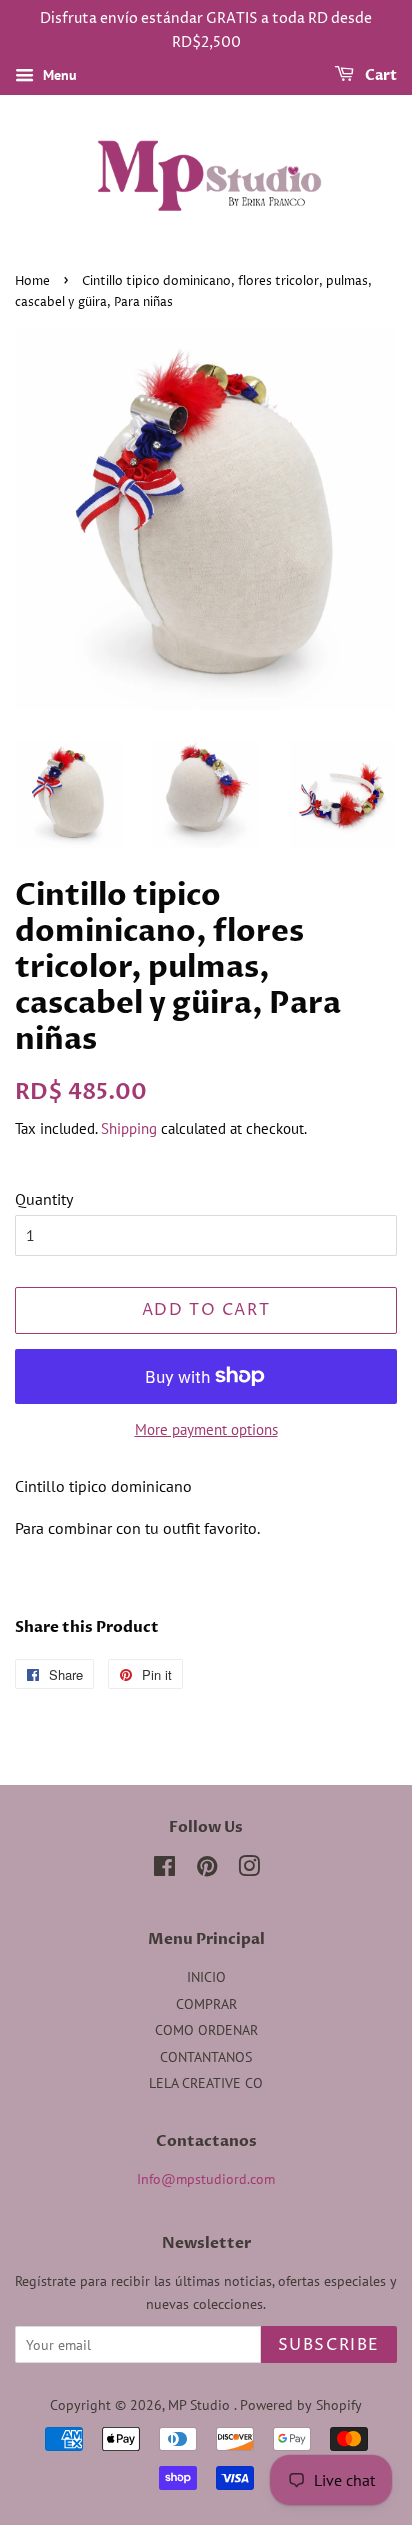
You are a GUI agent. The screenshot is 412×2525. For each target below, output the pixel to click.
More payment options (206, 1429)
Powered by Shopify (301, 2405)
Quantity (44, 1199)
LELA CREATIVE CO (206, 2083)
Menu (58, 75)
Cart (379, 75)
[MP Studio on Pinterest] (207, 1870)
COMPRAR (206, 2004)
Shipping (129, 1128)
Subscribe (329, 2345)
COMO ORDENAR (206, 2030)
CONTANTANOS (206, 2057)
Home (32, 281)
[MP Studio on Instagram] (249, 1870)
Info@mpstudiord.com (206, 2179)
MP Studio (201, 2405)
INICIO (206, 1977)
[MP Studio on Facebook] (164, 1870)
